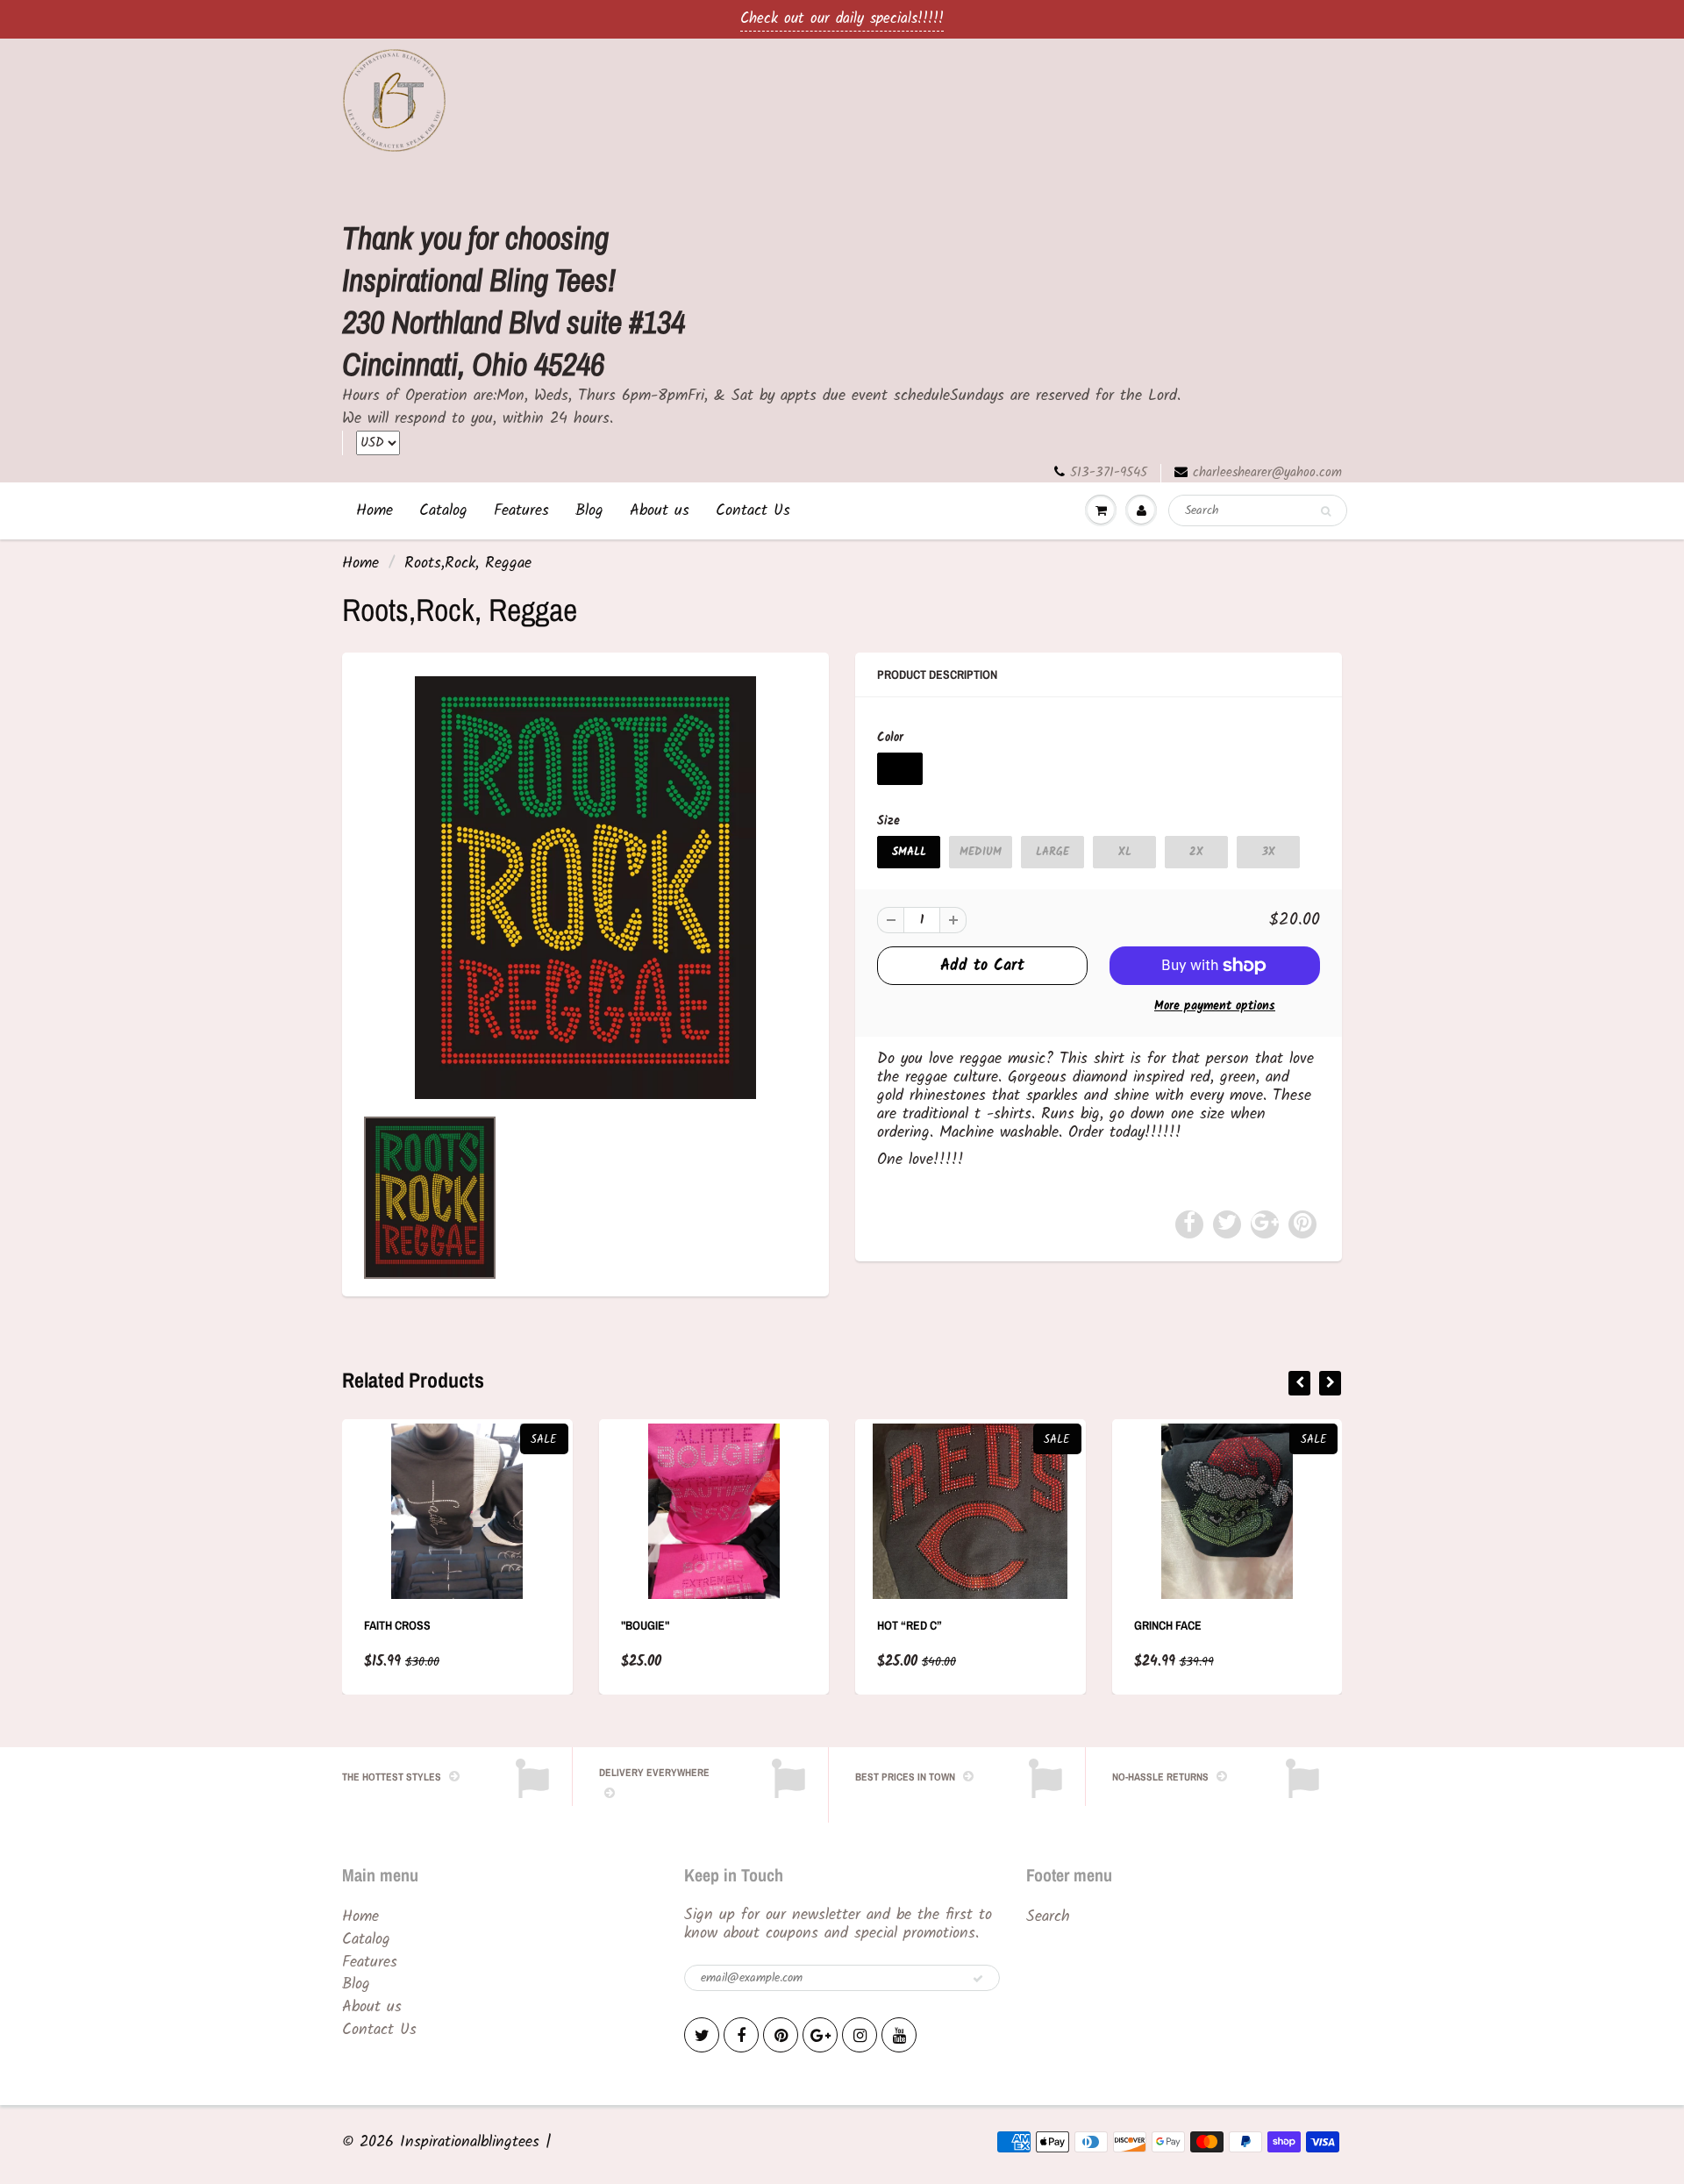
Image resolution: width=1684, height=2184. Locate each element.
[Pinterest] (781, 2035)
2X (1196, 852)
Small (909, 852)
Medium (981, 852)
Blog (589, 511)
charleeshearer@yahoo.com (1267, 473)
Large (1052, 852)
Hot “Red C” (910, 1625)
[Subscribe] (978, 1979)
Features (521, 511)
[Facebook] (741, 2035)
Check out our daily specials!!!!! (842, 19)
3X (1269, 852)
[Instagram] (860, 2035)
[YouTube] (899, 2035)
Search (1048, 1917)
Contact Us (753, 511)
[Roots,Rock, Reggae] (585, 888)
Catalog (443, 511)
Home (375, 511)
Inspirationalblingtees (470, 2142)
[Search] (1326, 511)
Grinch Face (1168, 1625)
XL (1125, 852)
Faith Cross (397, 1625)
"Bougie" (645, 1625)
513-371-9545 (1109, 473)
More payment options (1215, 1006)
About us (660, 511)
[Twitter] (702, 2035)
